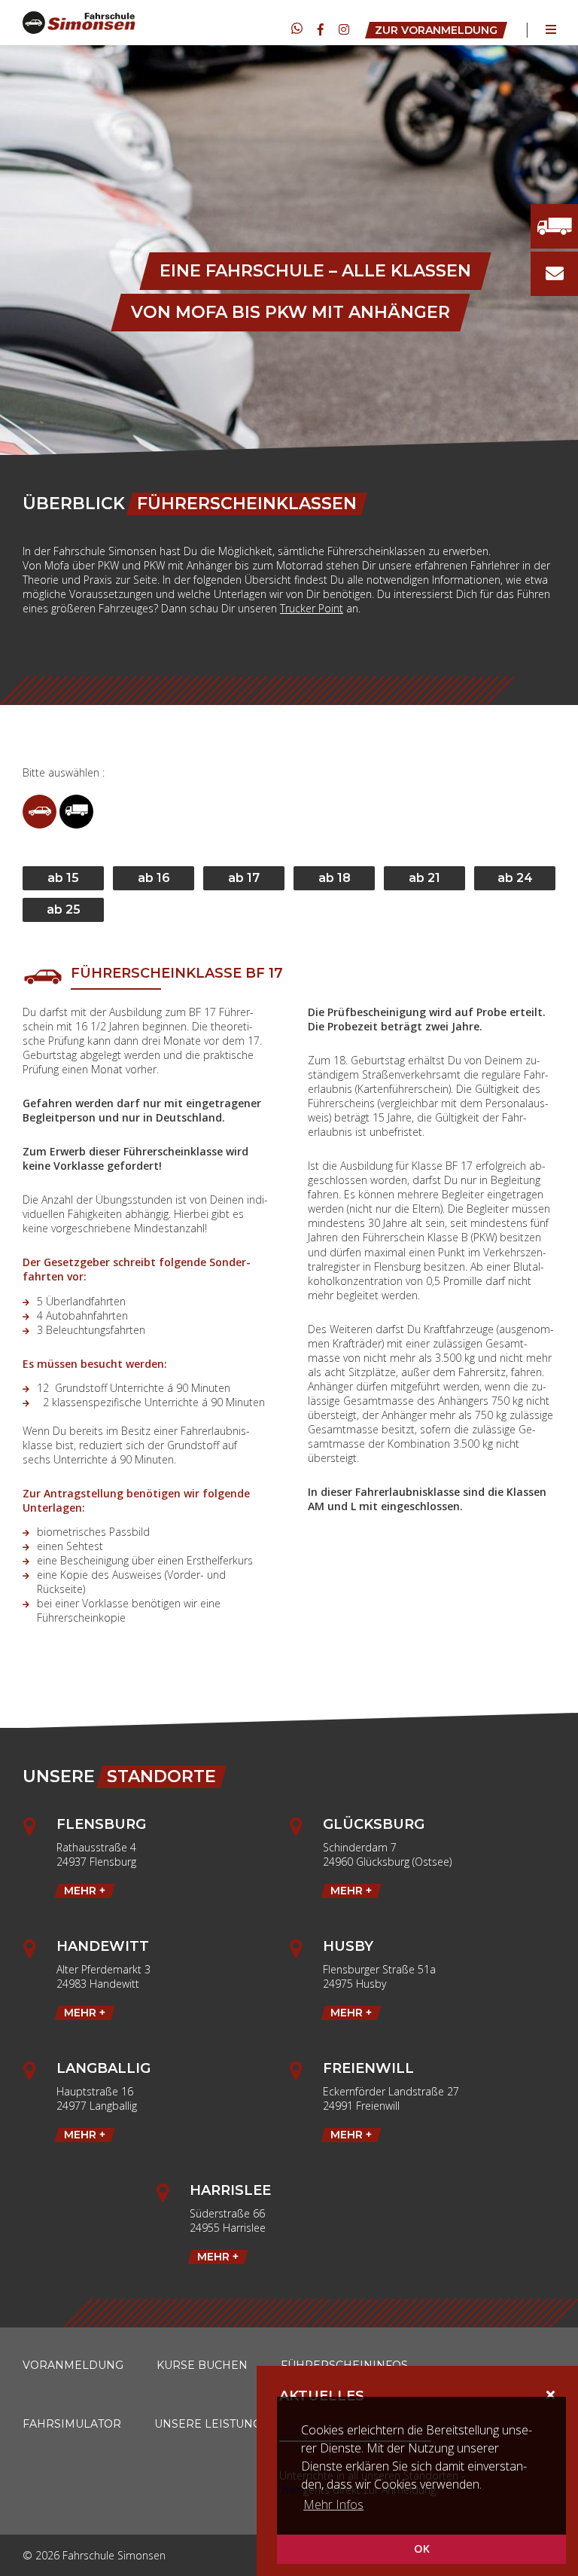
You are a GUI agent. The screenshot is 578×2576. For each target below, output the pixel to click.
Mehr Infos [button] (333, 2504)
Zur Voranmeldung (436, 30)
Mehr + (85, 1891)
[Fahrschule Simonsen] (79, 23)
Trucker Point (312, 608)
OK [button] (422, 2549)
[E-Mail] (555, 274)
